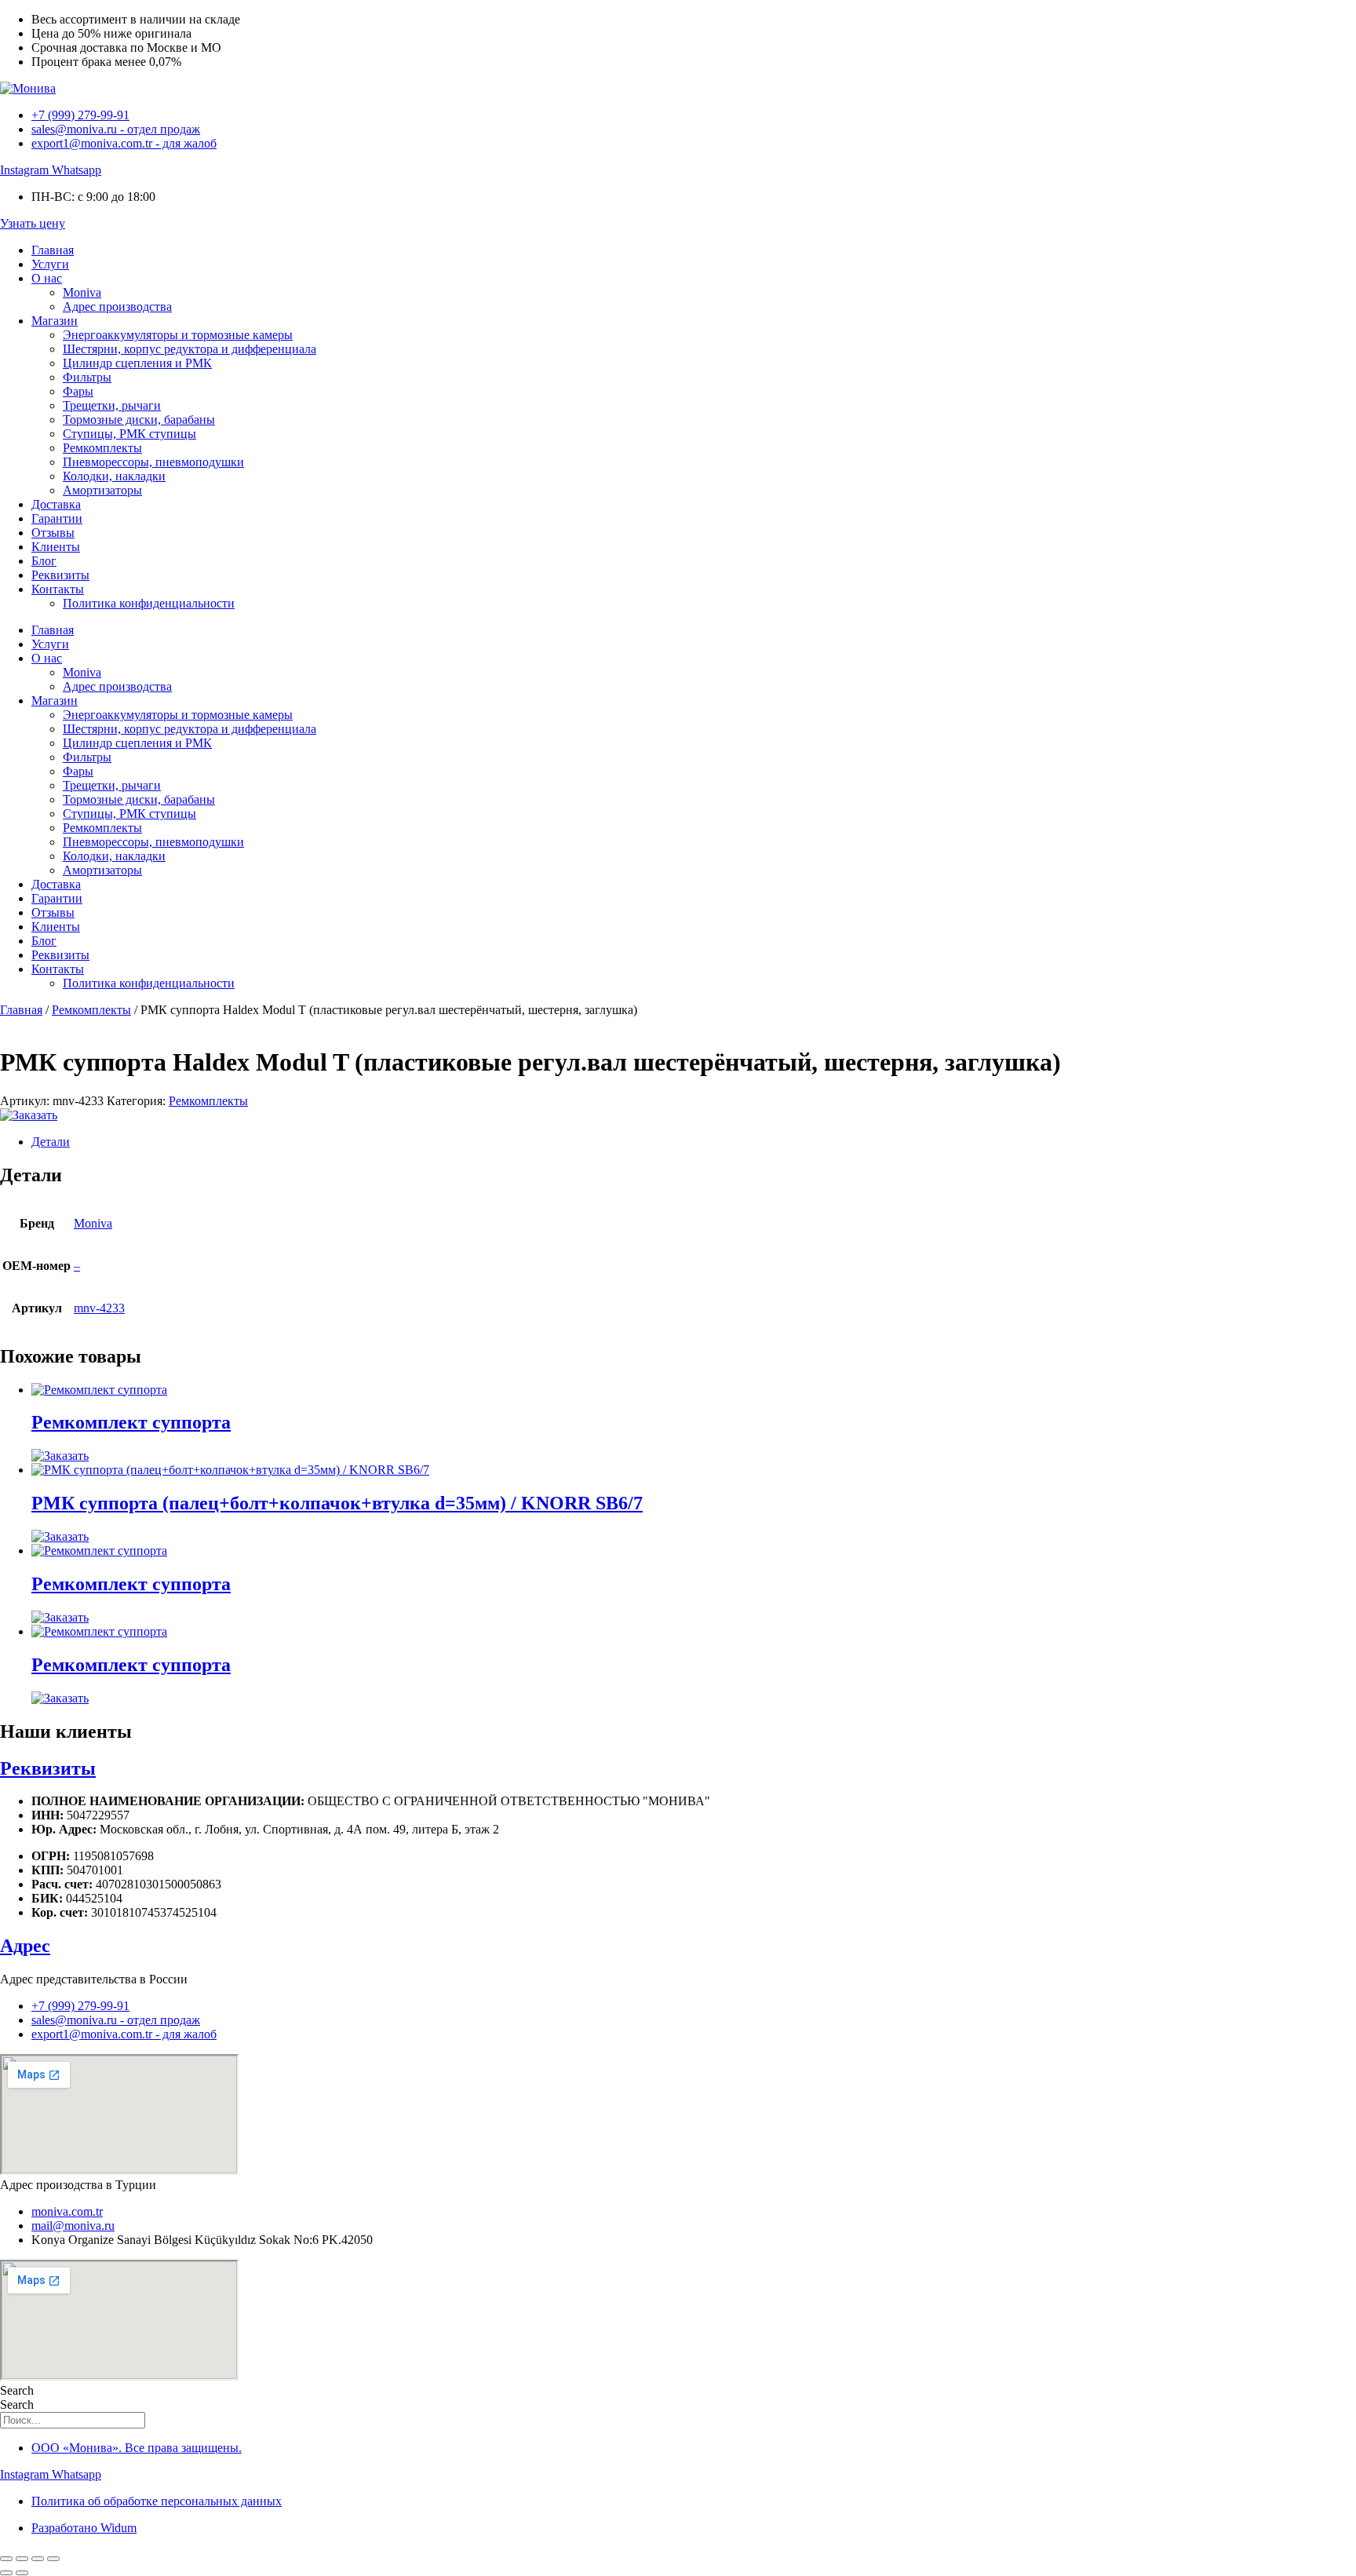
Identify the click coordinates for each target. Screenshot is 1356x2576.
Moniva (82, 292)
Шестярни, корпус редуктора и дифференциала (190, 349)
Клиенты (56, 547)
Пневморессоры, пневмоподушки (153, 462)
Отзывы (53, 533)
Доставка (56, 504)
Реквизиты (60, 575)
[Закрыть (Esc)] (53, 2559)
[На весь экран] (22, 2559)
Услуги (50, 264)
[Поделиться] (38, 2559)
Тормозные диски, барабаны (139, 420)
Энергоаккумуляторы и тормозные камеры (178, 335)
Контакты (58, 589)
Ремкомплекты (102, 448)
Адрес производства (117, 306)
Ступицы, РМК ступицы (129, 434)
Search (17, 2390)
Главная (53, 250)
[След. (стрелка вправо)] (22, 2573)
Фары (78, 391)
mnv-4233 (99, 1308)
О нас (47, 278)
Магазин (55, 321)
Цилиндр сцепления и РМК (137, 363)
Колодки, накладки (114, 476)
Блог (44, 561)
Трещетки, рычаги (112, 405)
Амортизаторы (102, 490)
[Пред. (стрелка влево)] (6, 2573)
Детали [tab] (51, 1142)
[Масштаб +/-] (6, 2559)
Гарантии (57, 518)
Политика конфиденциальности (149, 603)
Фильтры (87, 377)
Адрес (25, 1946)
